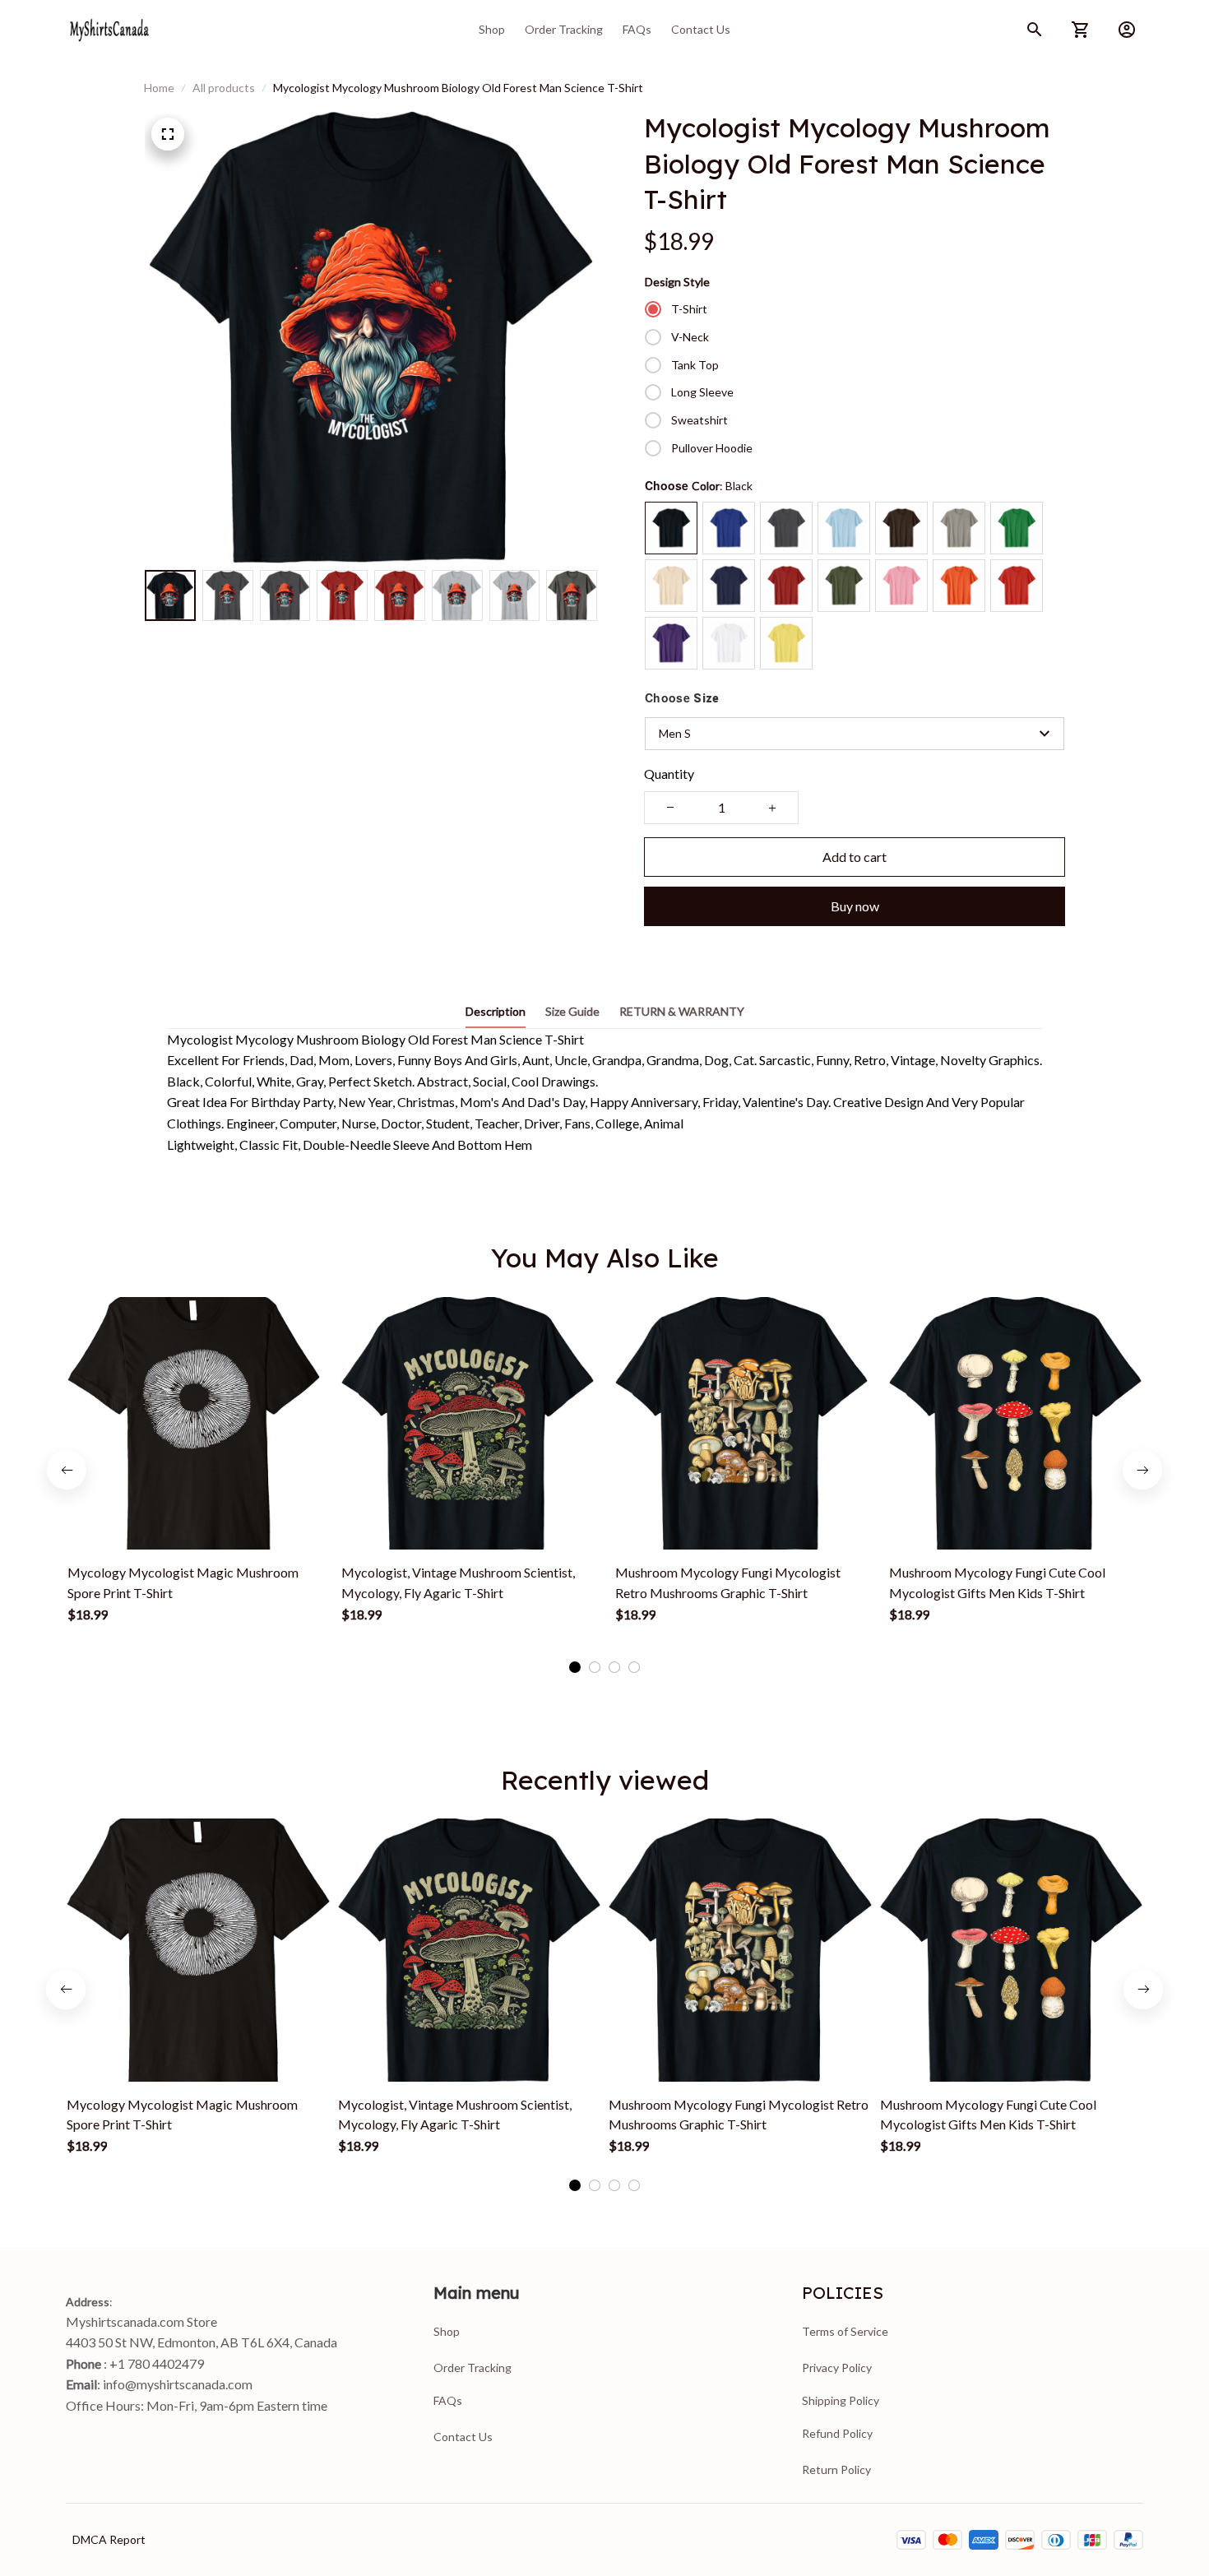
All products (224, 88)
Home (159, 88)
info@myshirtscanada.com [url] (178, 2384)
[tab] (575, 1667)
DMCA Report (109, 2539)
